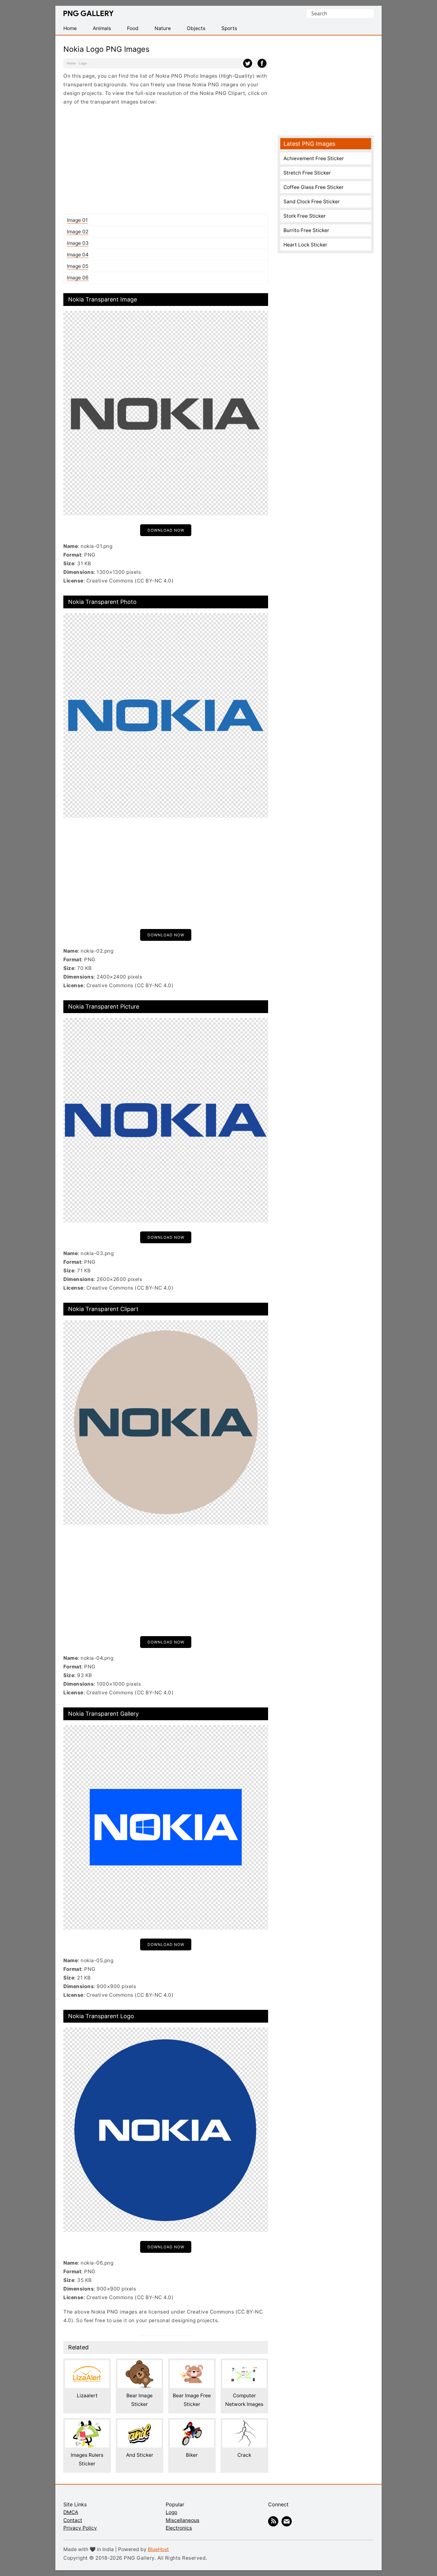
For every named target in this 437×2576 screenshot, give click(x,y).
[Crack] (244, 2424)
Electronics (179, 2528)
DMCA (71, 2512)
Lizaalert (87, 2396)
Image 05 (78, 266)
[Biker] (192, 2424)
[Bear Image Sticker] (139, 2365)
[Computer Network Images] (244, 2365)
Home (71, 63)
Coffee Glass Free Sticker (314, 187)
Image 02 (78, 232)
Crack (244, 2455)
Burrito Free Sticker (306, 230)
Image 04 (78, 255)
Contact (73, 2520)
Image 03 (78, 243)
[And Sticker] (139, 2424)
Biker (192, 2455)
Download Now (166, 530)
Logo (83, 63)
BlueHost (158, 2549)
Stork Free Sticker (305, 216)
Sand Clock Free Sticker (312, 202)
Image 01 (77, 220)
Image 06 (78, 278)
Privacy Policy (80, 2528)
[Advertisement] (166, 160)
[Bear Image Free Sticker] (192, 2365)
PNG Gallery (88, 13)
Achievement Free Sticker (314, 158)
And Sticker (140, 2455)
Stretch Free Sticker (307, 173)
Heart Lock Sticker (305, 245)
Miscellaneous (183, 2520)
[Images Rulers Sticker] (87, 2424)
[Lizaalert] (87, 2365)
